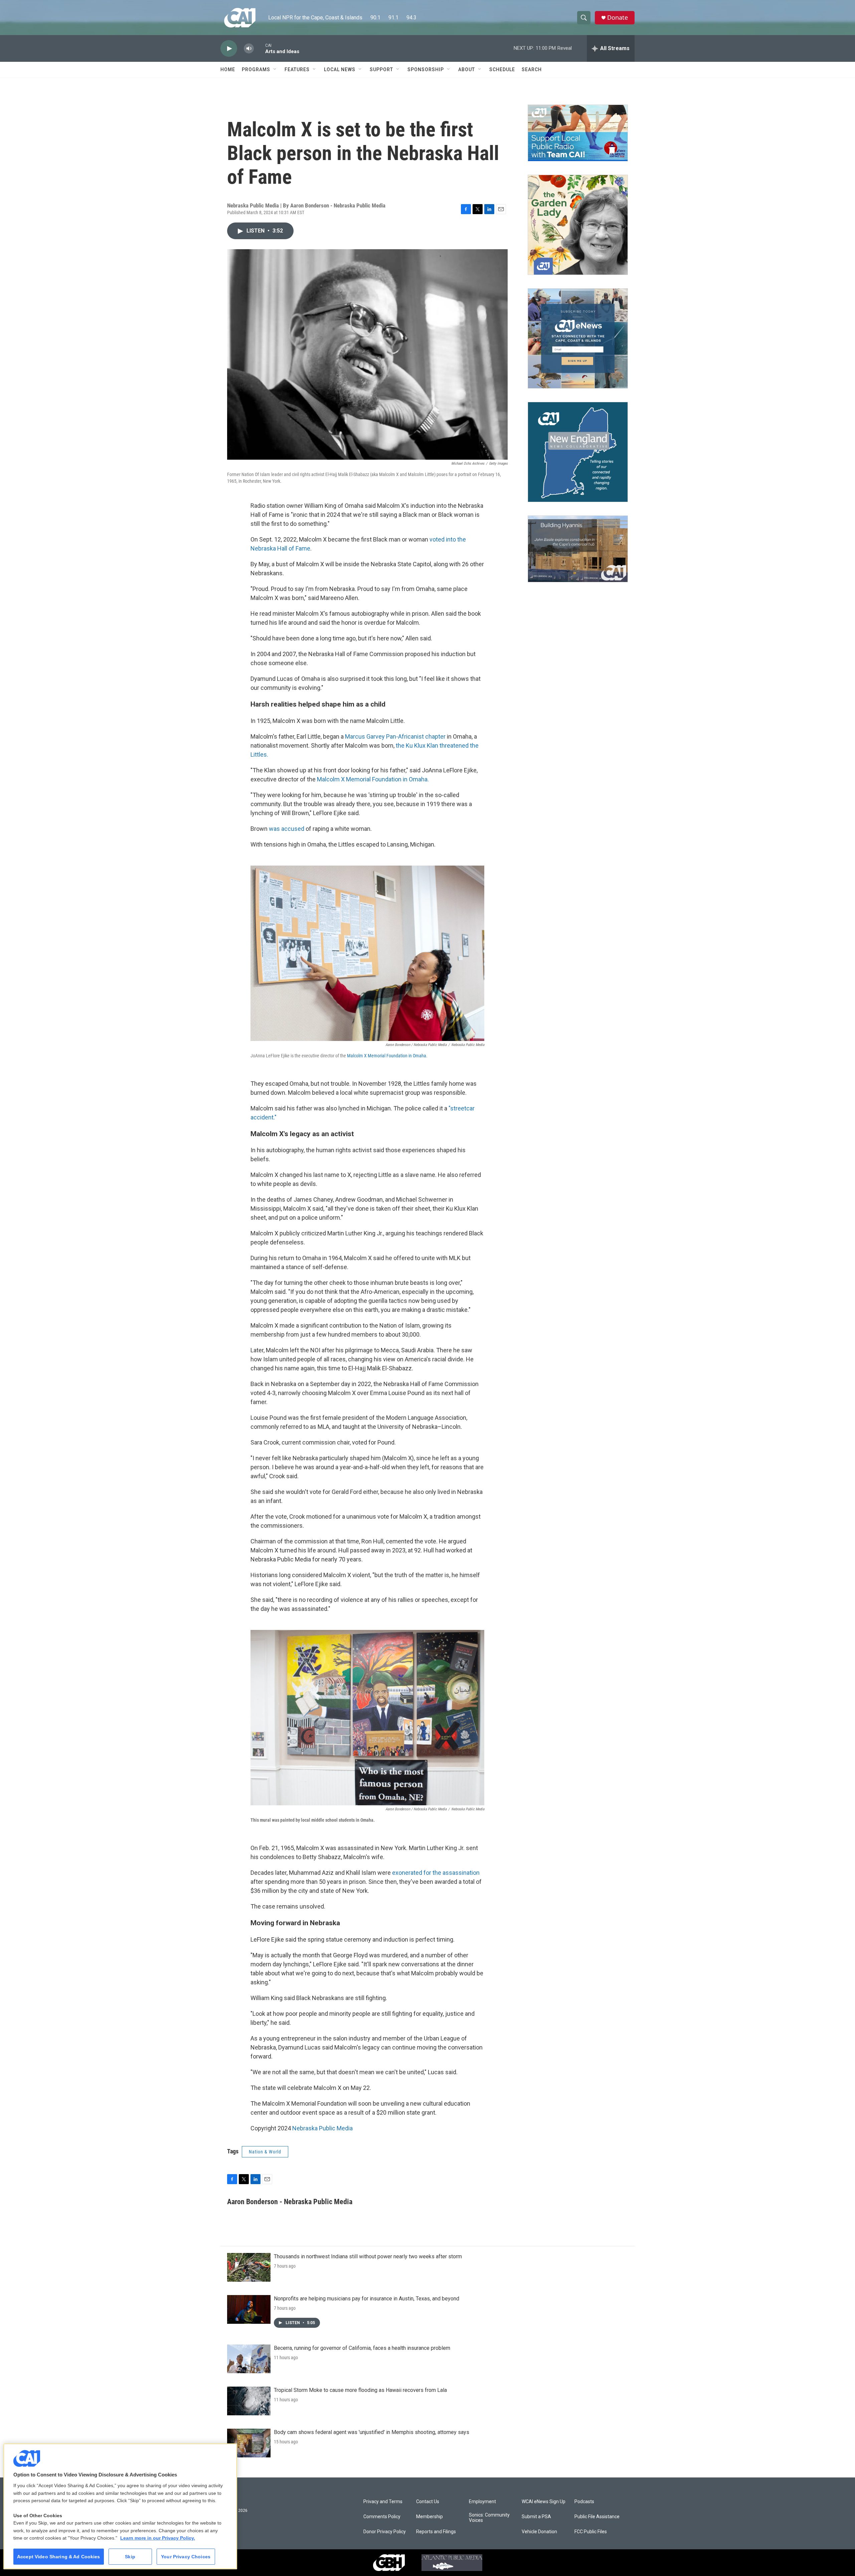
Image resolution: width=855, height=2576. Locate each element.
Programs (256, 69)
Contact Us (428, 2502)
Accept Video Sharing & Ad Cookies (59, 2557)
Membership (430, 2517)
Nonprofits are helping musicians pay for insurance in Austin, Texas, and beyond (367, 2299)
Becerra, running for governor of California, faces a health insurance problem (362, 2348)
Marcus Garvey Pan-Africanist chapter (395, 736)
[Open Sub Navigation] (275, 69)
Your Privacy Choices (186, 2557)
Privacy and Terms (383, 2502)
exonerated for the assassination (436, 1873)
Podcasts (584, 2502)
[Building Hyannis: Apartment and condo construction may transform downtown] (578, 549)
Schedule (502, 69)
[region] (120, 2506)
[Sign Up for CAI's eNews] (578, 338)
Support (381, 69)
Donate (618, 18)
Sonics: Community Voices (489, 2518)
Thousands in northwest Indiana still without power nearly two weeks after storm (368, 2256)
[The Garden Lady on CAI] (578, 225)
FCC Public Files (591, 2532)
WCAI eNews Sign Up (544, 2502)
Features (297, 69)
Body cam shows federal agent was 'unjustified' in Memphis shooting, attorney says (372, 2432)
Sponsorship (426, 69)
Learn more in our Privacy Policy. (158, 2538)
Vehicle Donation (539, 2532)
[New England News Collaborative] (578, 452)
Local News (340, 69)
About (467, 69)
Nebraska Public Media (322, 2128)
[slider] (260, 48)
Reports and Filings (436, 2532)
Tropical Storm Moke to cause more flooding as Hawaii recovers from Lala (360, 2390)
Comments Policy (382, 2517)
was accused (287, 829)
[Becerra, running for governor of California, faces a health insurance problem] (249, 2359)
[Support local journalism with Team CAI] (578, 133)
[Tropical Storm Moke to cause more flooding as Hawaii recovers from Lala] (249, 2401)
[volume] (249, 49)
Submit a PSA (536, 2517)
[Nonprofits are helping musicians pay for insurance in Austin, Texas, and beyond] (249, 2309)
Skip (130, 2557)
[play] (229, 49)
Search (532, 69)
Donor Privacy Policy (385, 2532)
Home (228, 69)
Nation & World (265, 2152)
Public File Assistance (597, 2517)
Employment (482, 2502)
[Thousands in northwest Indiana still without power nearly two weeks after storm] (249, 2267)
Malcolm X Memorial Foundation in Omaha (387, 1056)
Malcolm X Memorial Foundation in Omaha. (373, 779)
